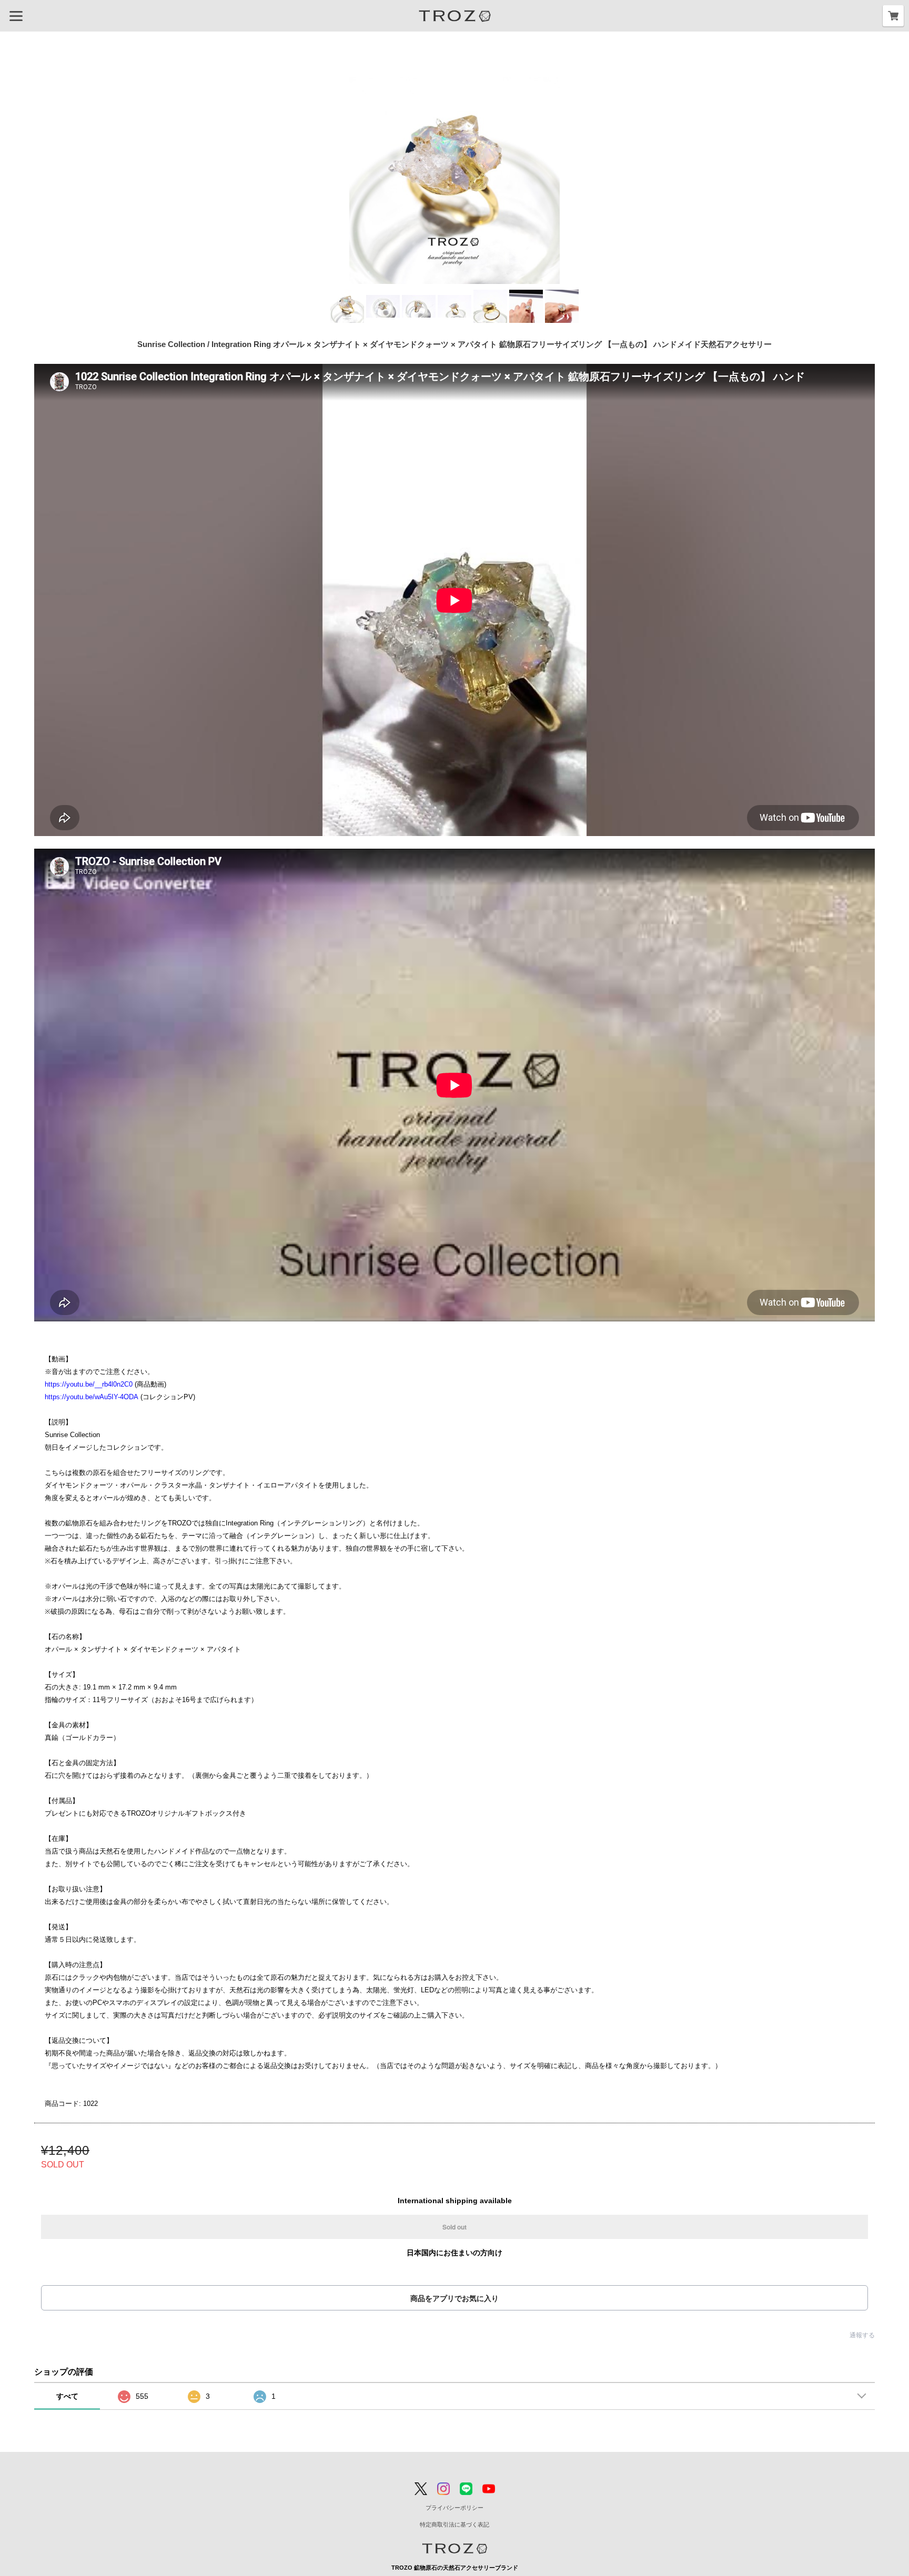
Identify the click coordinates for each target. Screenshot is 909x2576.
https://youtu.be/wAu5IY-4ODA (92, 1397)
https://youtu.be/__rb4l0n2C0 (89, 1384)
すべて (67, 2396)
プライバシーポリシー (454, 2508)
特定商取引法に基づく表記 (454, 2524)
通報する (862, 2335)
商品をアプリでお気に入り (454, 2298)
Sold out (454, 2227)
